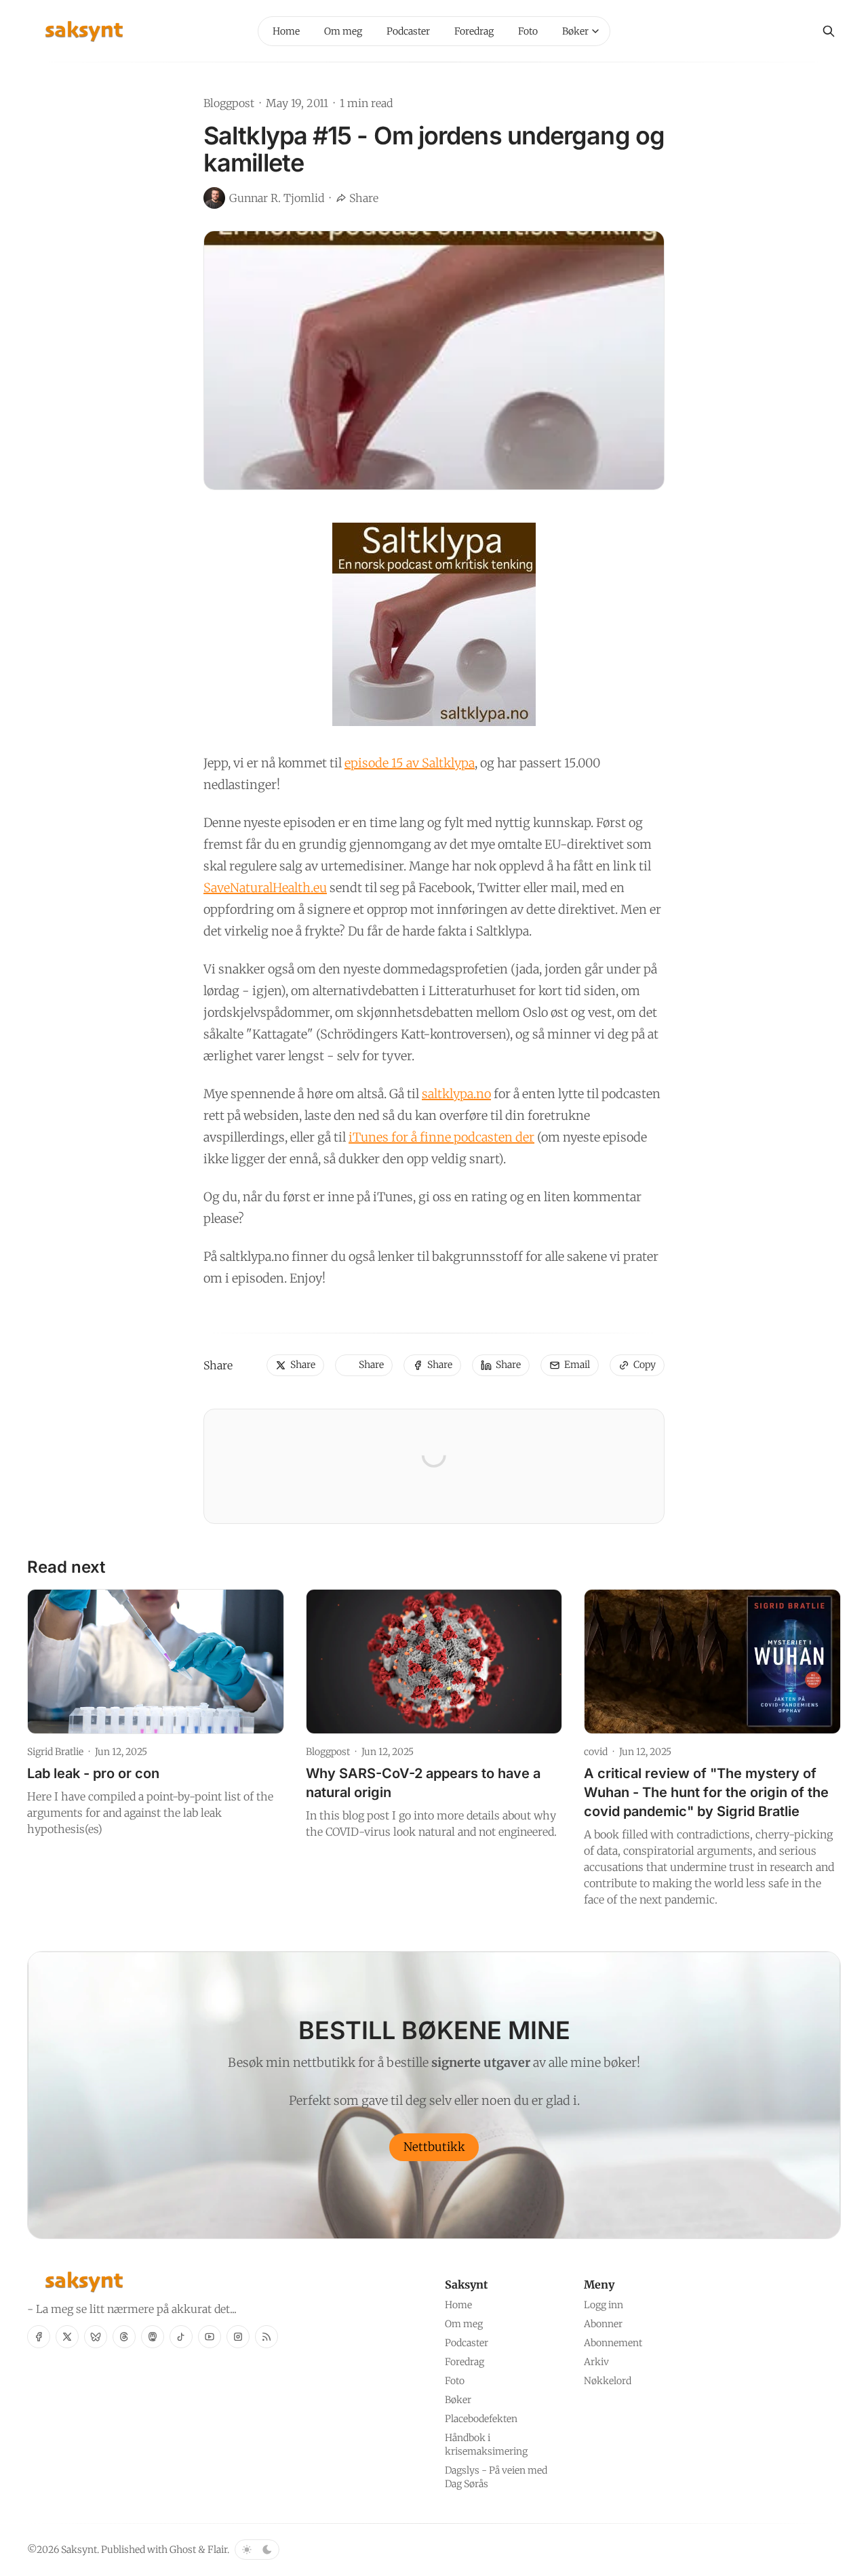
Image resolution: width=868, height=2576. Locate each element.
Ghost (183, 2550)
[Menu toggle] (595, 31)
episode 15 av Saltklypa (410, 763)
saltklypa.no (456, 1094)
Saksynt (79, 2550)
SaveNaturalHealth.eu (265, 888)
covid (596, 1752)
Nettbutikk (434, 2147)
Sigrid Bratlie (55, 1752)
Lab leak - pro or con (93, 1773)
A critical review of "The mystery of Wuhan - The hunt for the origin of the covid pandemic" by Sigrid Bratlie (706, 1792)
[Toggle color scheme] (257, 2550)
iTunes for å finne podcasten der (441, 1137)
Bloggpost (229, 103)
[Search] (829, 31)
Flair (217, 2550)
